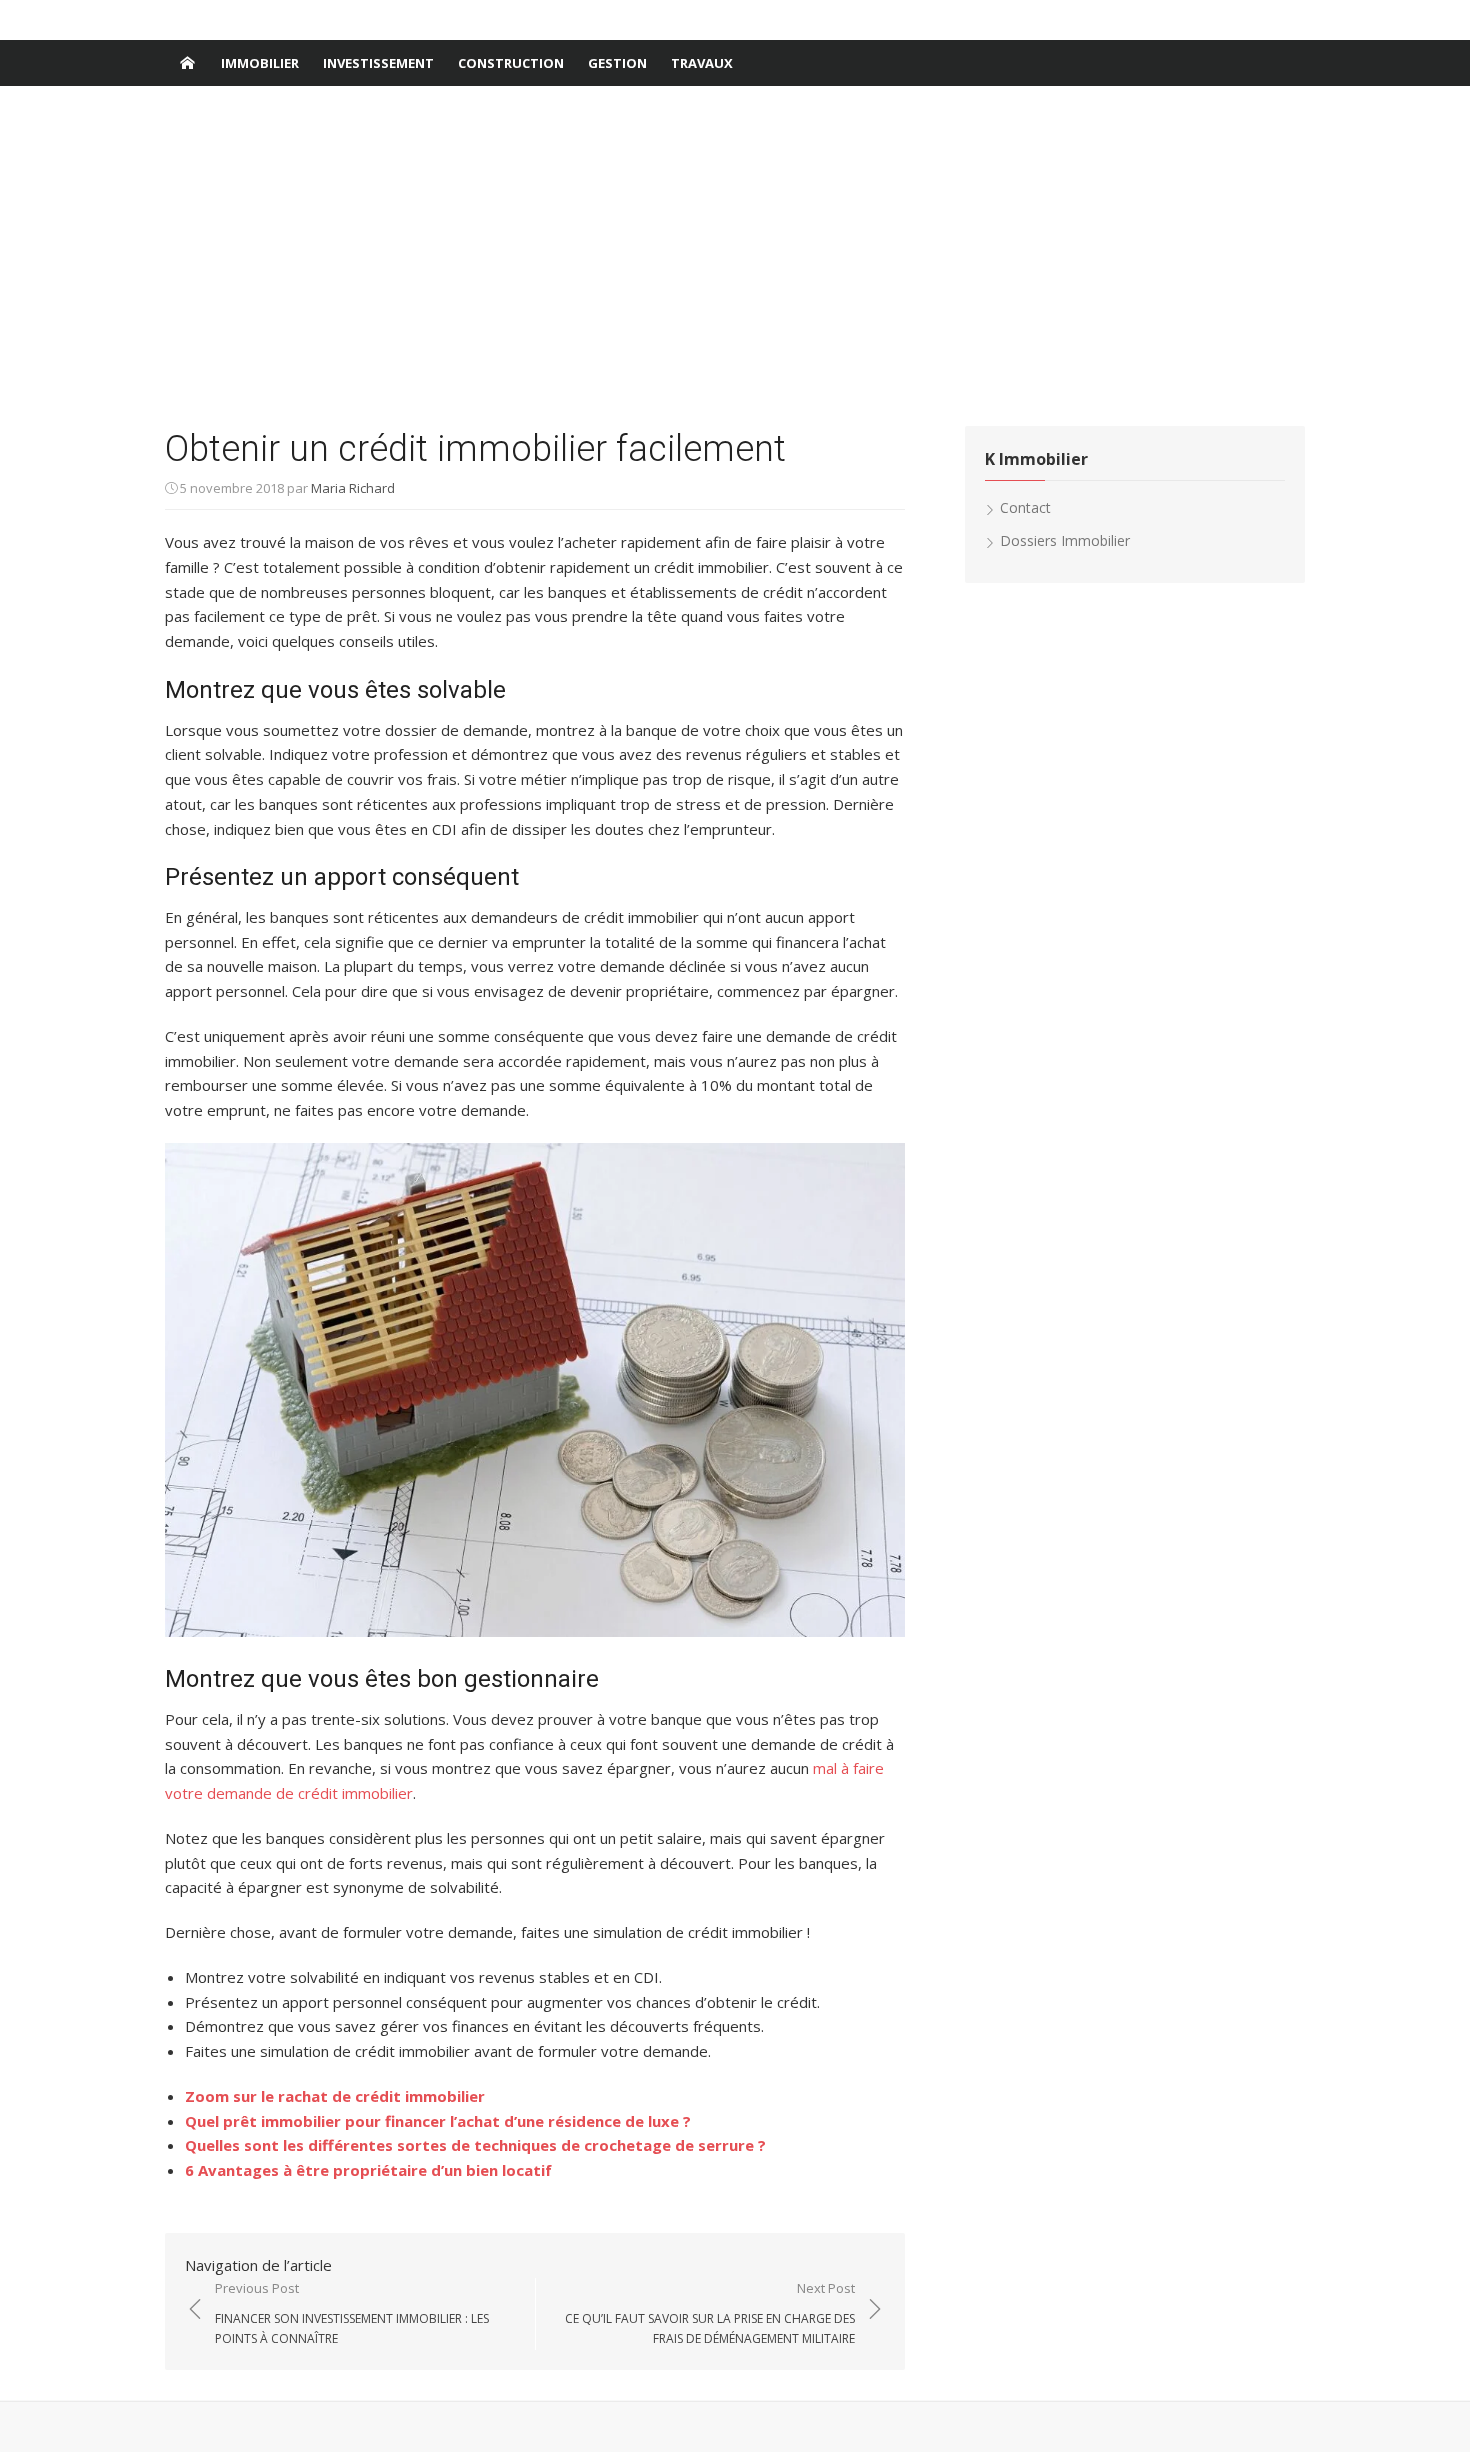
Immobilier (260, 63)
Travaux (702, 63)
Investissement (378, 63)
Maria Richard (353, 488)
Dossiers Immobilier (1065, 540)
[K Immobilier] (187, 63)
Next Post (710, 2313)
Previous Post (352, 2313)
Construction (511, 63)
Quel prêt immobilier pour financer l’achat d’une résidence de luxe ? (438, 2121)
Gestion (617, 63)
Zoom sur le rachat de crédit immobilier (335, 2096)
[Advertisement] (735, 256)
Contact (1025, 507)
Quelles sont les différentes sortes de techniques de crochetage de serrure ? (475, 2145)
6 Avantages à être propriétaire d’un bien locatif (368, 2170)
